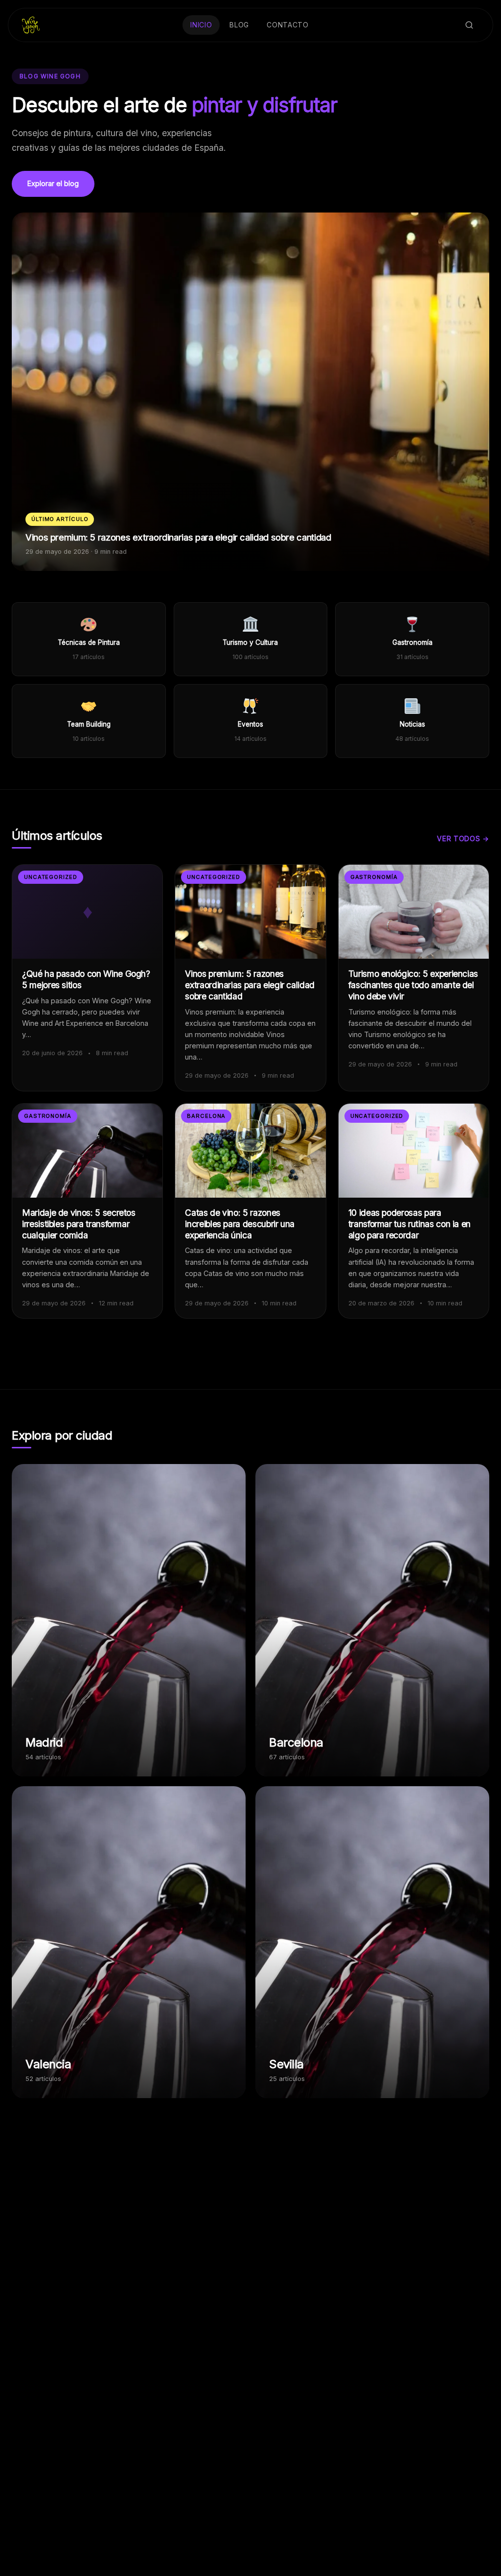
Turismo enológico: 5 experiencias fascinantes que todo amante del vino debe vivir (413, 985)
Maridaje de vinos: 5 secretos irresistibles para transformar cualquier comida (79, 1224)
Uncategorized (51, 877)
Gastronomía (374, 877)
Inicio (201, 25)
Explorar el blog (53, 183)
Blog (239, 25)
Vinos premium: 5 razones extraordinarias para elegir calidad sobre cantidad (250, 985)
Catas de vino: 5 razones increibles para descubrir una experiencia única (240, 1224)
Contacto (288, 25)
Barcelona (206, 1116)
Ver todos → (463, 839)
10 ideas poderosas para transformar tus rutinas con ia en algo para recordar (410, 1224)
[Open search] (469, 25)
